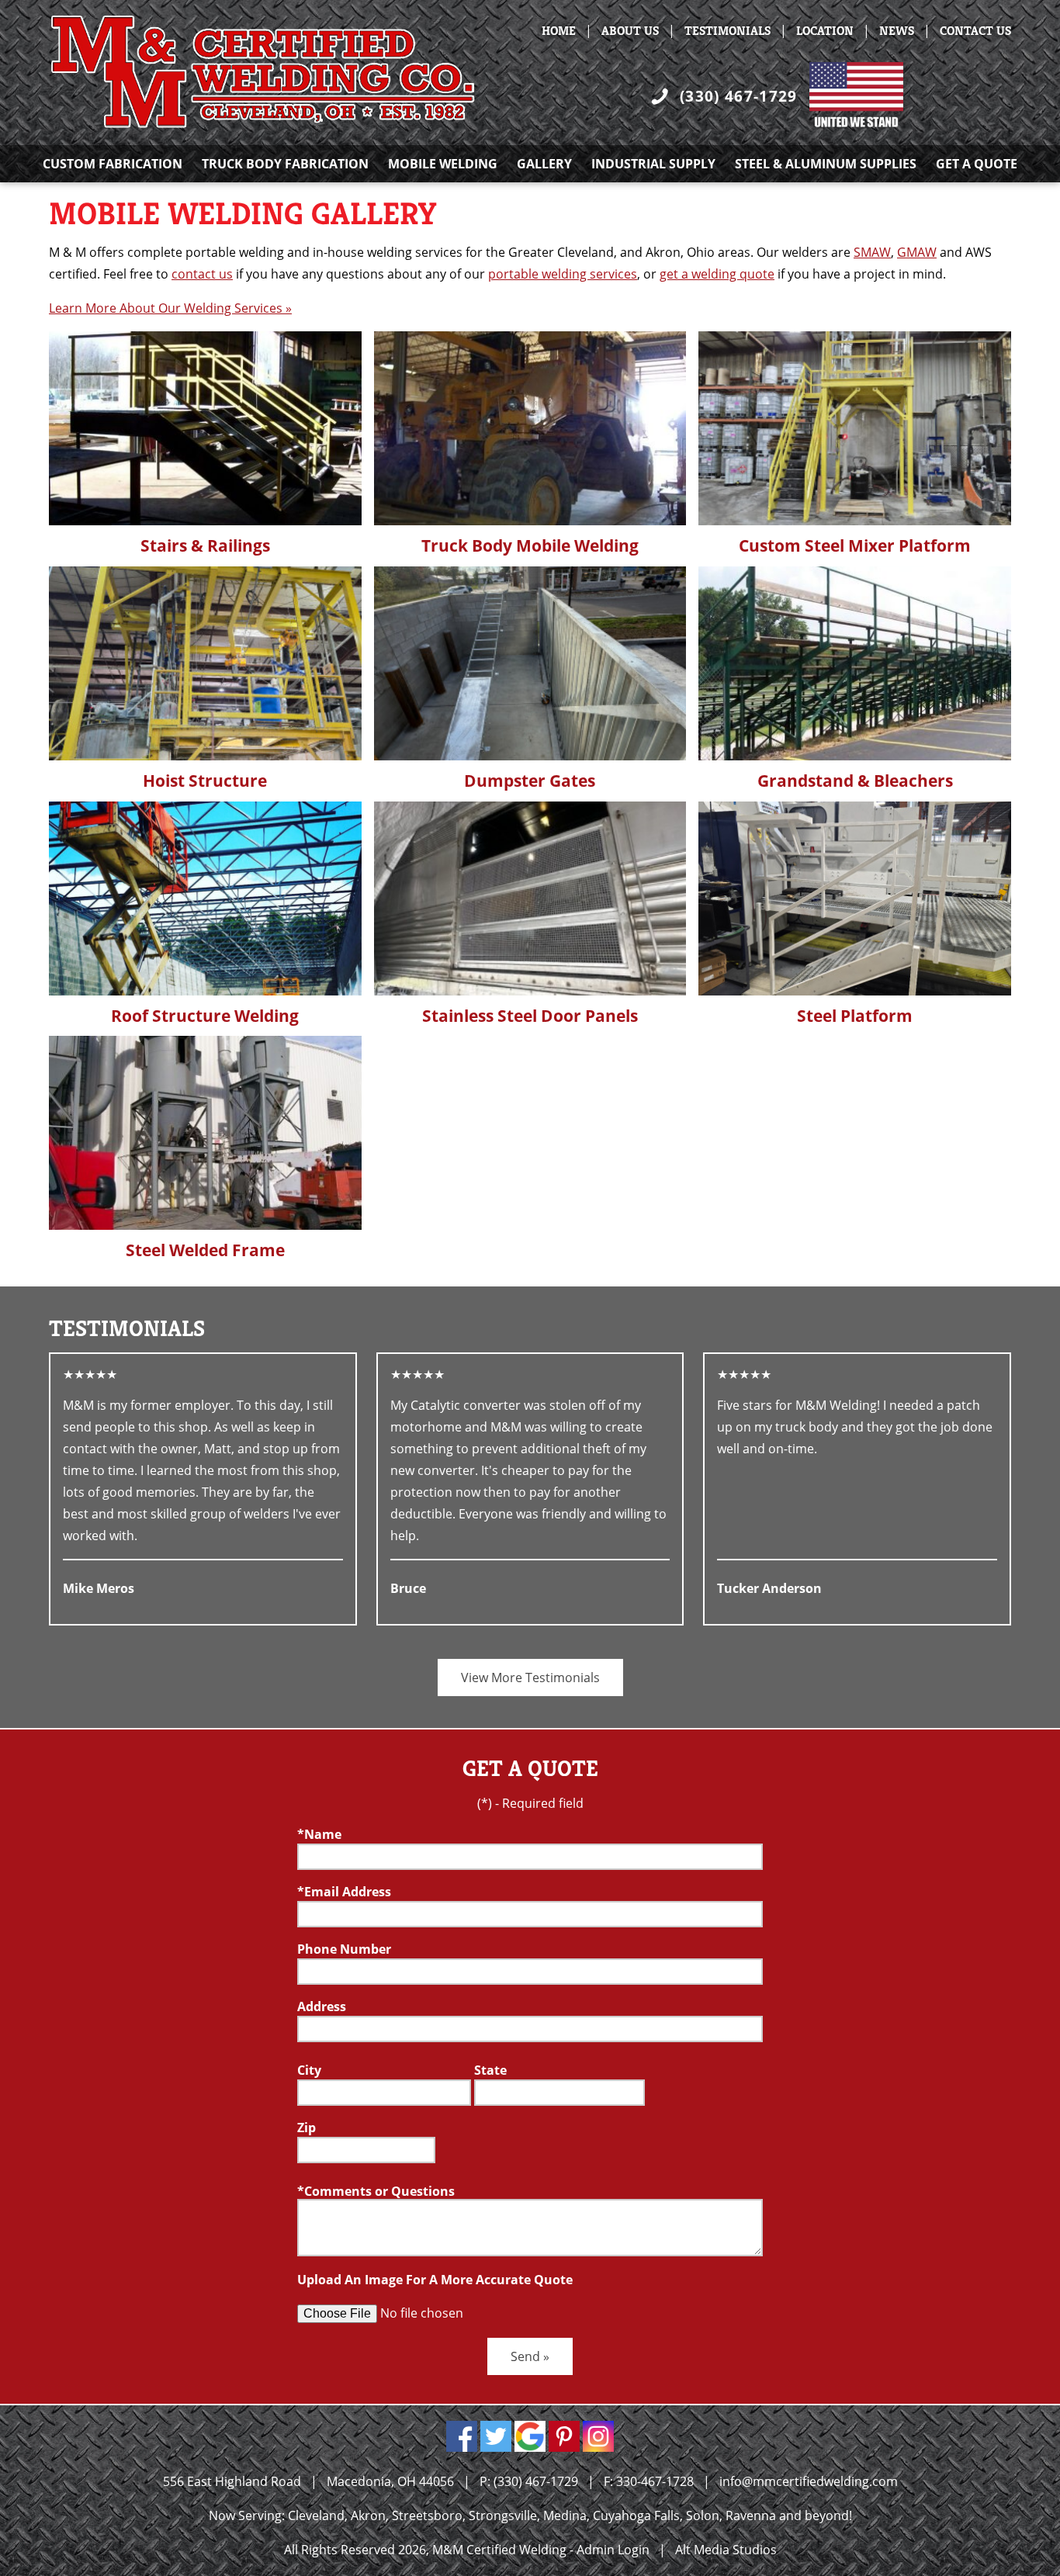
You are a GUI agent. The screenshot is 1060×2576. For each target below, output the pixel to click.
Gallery (544, 164)
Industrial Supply (653, 164)
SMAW (872, 252)
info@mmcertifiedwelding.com (809, 2481)
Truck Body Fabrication (285, 164)
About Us (630, 31)
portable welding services (563, 274)
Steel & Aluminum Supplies (826, 164)
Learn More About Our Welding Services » (170, 308)
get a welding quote (717, 274)
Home (559, 31)
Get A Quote (977, 164)
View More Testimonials (530, 1678)
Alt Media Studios (726, 2550)
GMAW (917, 252)
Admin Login (613, 2550)
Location (825, 31)
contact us (202, 274)
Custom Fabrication (113, 164)
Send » (530, 2356)
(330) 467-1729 (739, 96)
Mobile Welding (443, 164)
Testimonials (727, 31)
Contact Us (975, 31)
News (897, 31)
